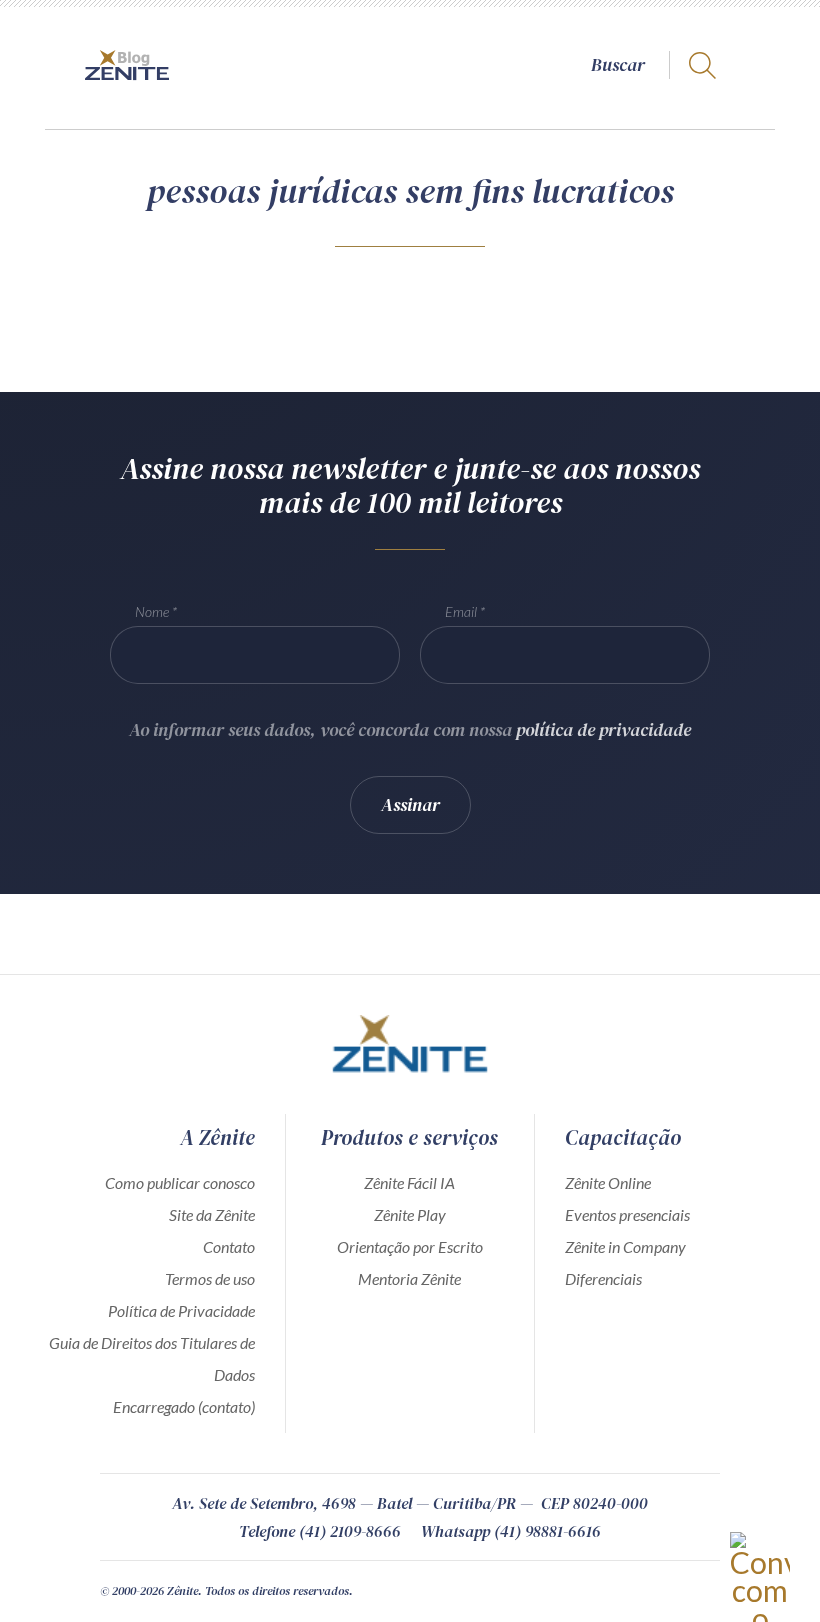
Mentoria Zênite (409, 1278)
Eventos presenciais (627, 1214)
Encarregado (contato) (184, 1406)
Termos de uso (210, 1278)
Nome (152, 611)
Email (461, 611)
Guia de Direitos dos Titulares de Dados (152, 1358)
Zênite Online (608, 1182)
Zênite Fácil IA (409, 1182)
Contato (229, 1246)
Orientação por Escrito (410, 1246)
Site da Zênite (212, 1214)
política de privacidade (603, 729)
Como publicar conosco (180, 1182)
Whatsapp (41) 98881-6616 (511, 1531)
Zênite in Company (625, 1246)
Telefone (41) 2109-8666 (320, 1531)
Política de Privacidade (181, 1310)
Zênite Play (410, 1214)
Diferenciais (603, 1278)
